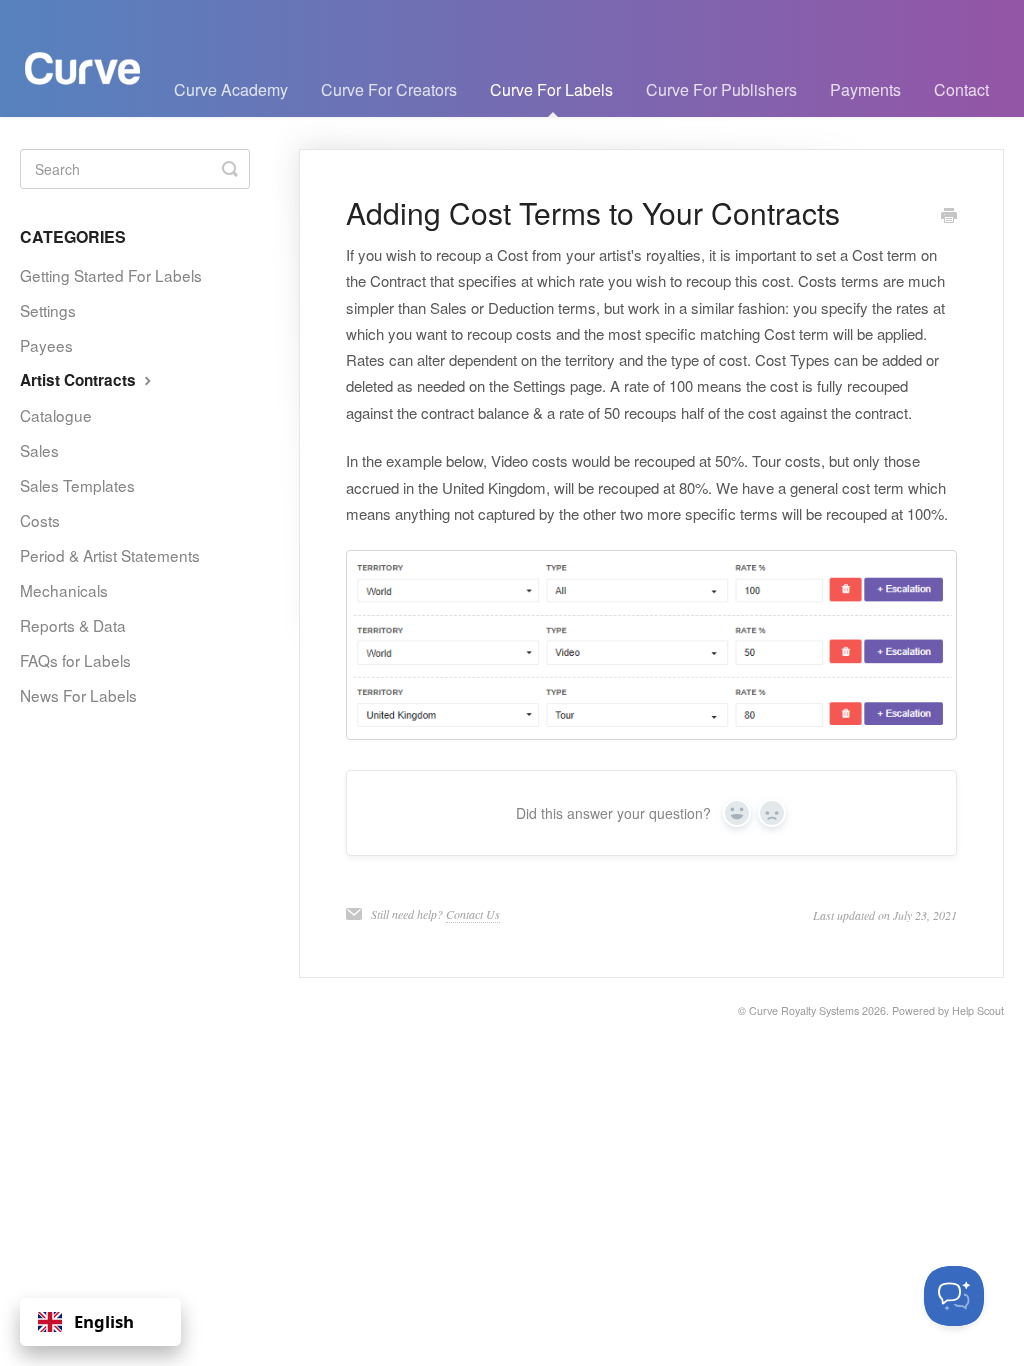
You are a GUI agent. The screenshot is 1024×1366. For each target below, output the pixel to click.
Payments (865, 89)
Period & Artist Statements (110, 555)
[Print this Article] (949, 216)
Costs (40, 520)
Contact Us (473, 914)
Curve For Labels (551, 89)
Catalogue (56, 415)
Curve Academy (231, 89)
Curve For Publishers (721, 89)
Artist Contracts (80, 380)
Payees (46, 345)
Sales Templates (77, 485)
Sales (39, 450)
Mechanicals (64, 590)
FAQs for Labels (75, 660)
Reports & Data (73, 625)
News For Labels (78, 695)
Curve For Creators (389, 89)
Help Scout (978, 1010)
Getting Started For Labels (111, 275)
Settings (48, 310)
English (104, 1321)
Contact (961, 89)
